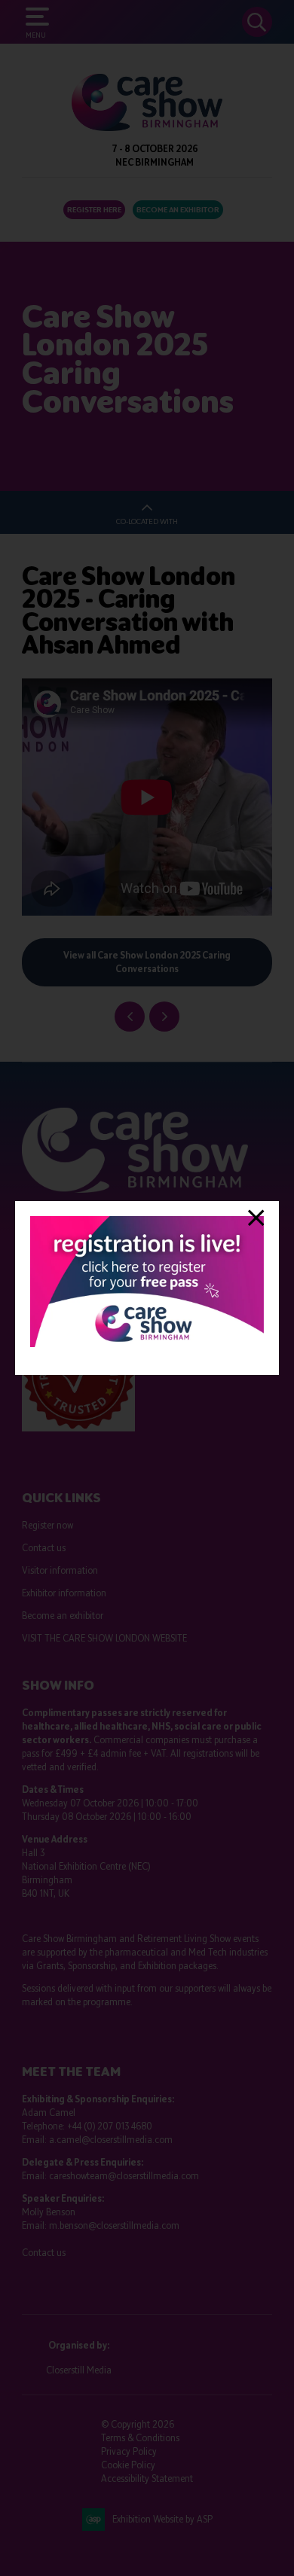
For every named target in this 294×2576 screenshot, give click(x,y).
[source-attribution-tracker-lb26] (147, 1344)
